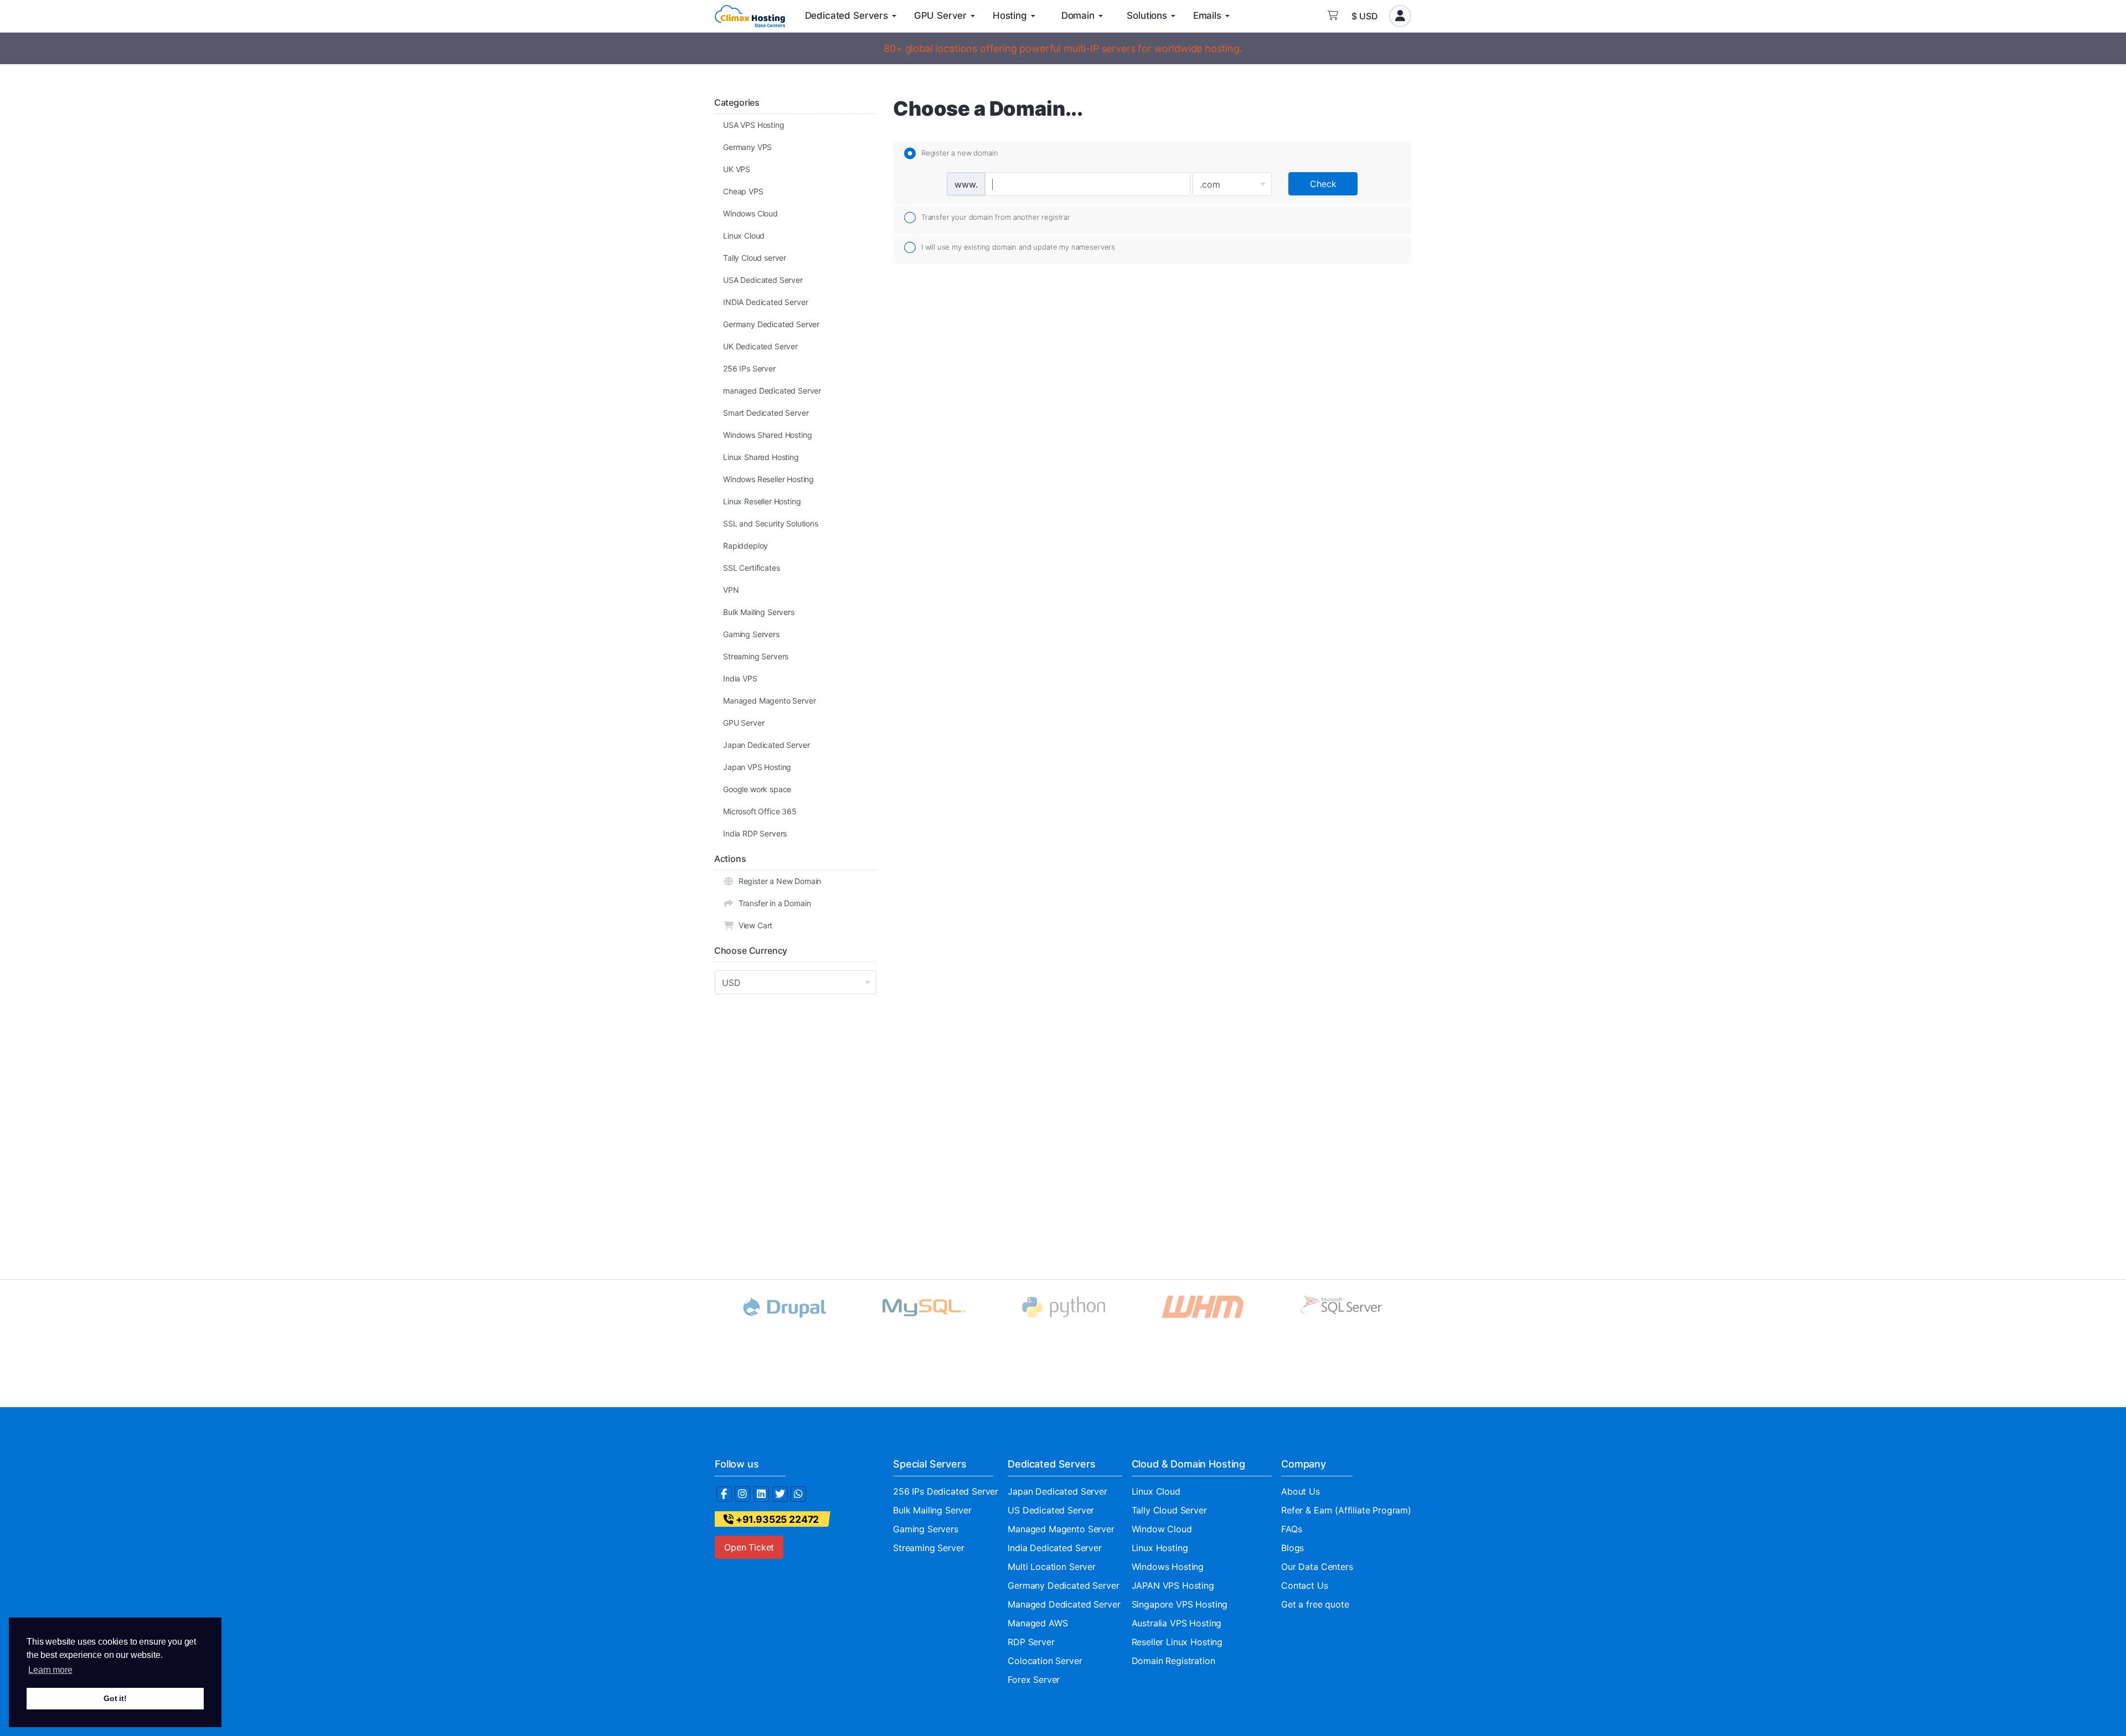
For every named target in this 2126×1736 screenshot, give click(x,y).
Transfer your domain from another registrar (996, 217)
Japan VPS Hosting (757, 767)
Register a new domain (959, 153)
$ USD (1365, 16)
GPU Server (744, 723)
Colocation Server (1045, 1661)
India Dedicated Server (1054, 1548)
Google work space (757, 789)
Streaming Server (928, 1548)
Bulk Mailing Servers (759, 612)
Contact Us (1304, 1585)
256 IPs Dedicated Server (946, 1491)
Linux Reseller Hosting (762, 501)
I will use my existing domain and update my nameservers (1018, 247)
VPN (731, 590)
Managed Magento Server (769, 701)
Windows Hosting (1168, 1567)
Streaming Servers (756, 656)
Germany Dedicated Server (771, 324)
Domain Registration (1173, 1661)
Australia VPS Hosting (1177, 1623)
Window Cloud (1162, 1529)
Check (1323, 184)
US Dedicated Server (1051, 1510)
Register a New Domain (778, 881)
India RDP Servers (755, 833)
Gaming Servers (751, 634)
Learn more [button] (50, 1670)
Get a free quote (1315, 1604)
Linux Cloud (744, 236)
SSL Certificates (751, 568)
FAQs (1291, 1529)
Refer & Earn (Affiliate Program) (1346, 1510)
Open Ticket (749, 1547)
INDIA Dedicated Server (765, 302)
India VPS (740, 678)
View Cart (753, 925)
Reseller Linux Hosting (1177, 1642)
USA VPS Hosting (754, 125)
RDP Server (1031, 1642)
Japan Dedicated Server (766, 745)
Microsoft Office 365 (760, 811)
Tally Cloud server (755, 258)
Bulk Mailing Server (932, 1510)
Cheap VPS (743, 191)
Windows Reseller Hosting (768, 479)
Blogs (1292, 1548)
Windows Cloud (750, 213)
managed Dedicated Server (772, 391)
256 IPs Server (749, 368)
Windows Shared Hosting (767, 435)
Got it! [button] (115, 1698)
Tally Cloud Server (1169, 1510)
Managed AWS (1038, 1623)
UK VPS (737, 169)
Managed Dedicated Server (1064, 1604)
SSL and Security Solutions (771, 523)
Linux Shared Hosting (761, 457)
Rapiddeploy (745, 546)
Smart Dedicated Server (766, 413)
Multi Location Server (1052, 1567)
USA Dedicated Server (763, 280)
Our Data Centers (1317, 1567)
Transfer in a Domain (772, 903)
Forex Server (1034, 1680)
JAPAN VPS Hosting (1173, 1585)
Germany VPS (747, 147)
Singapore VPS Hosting (1180, 1604)
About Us (1301, 1491)
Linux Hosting (1160, 1548)
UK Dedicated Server (760, 346)
